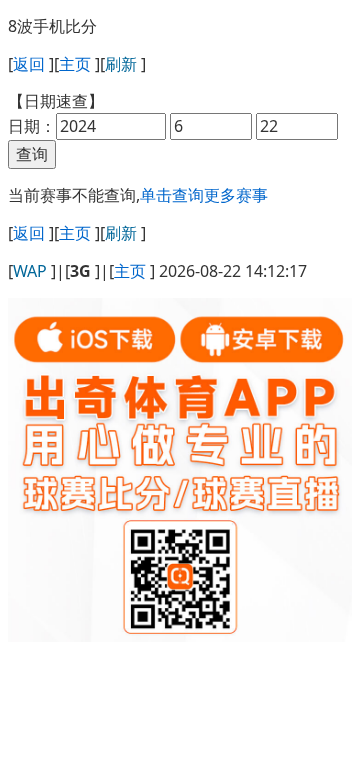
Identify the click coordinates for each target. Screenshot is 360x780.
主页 (75, 64)
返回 (29, 64)
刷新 (121, 64)
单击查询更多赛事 (204, 195)
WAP (30, 271)
